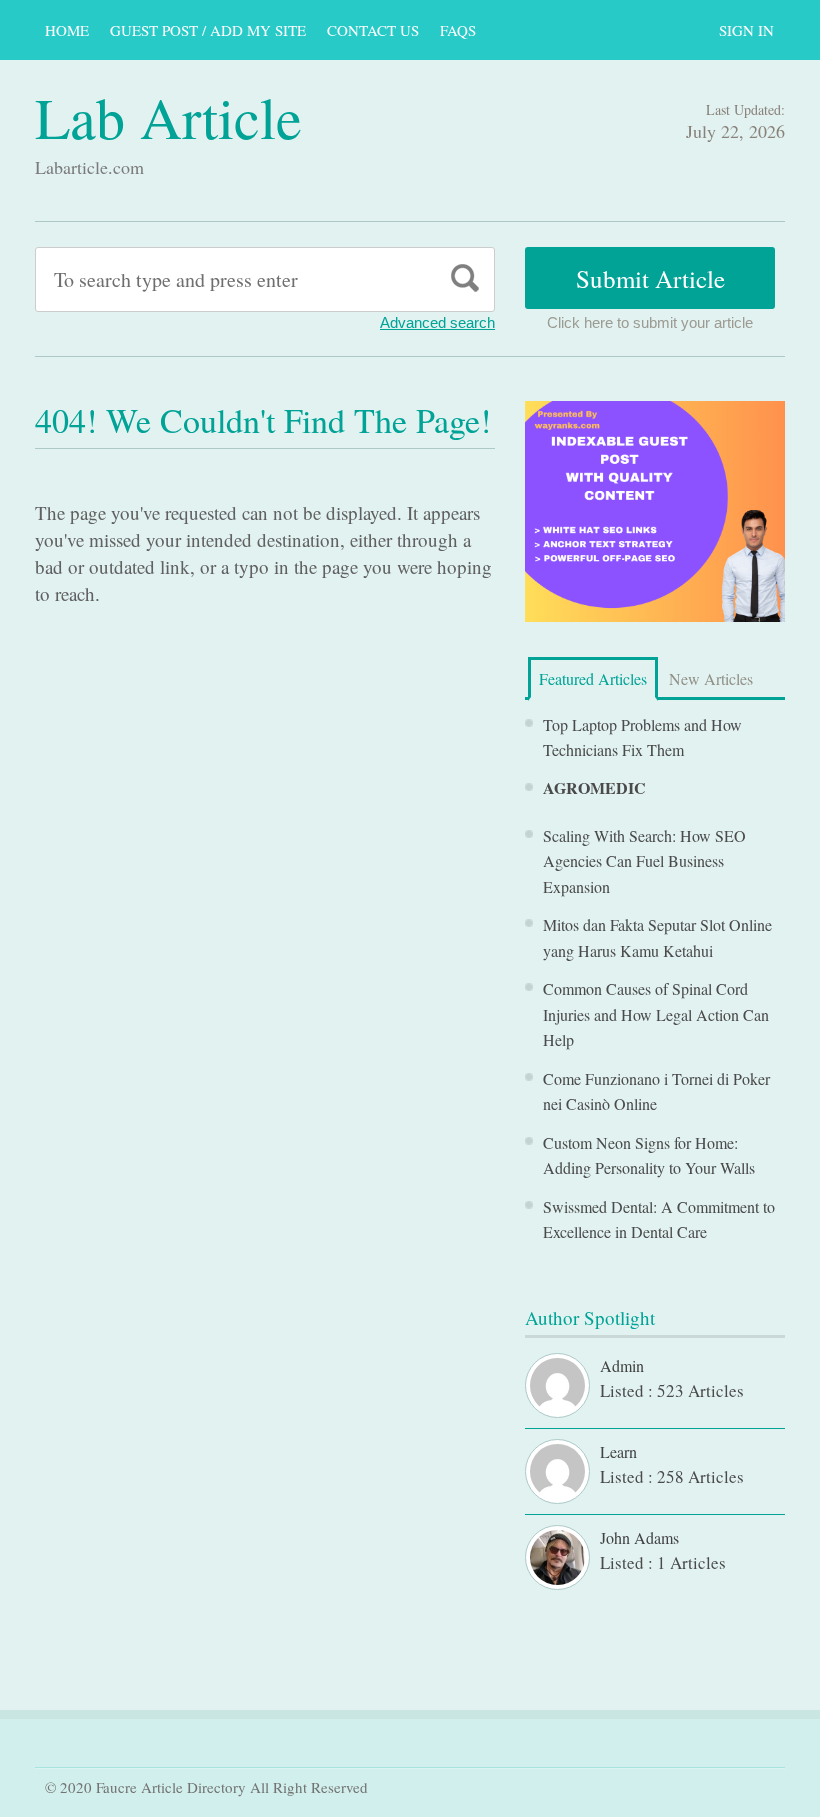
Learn (618, 1451)
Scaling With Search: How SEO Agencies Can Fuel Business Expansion (644, 861)
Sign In (746, 30)
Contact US (373, 30)
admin (622, 1365)
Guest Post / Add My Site (208, 30)
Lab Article (168, 116)
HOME (67, 30)
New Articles (711, 678)
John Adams (639, 1537)
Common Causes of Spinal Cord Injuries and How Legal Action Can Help (656, 1014)
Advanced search (437, 322)
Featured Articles (593, 678)
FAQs (458, 30)
